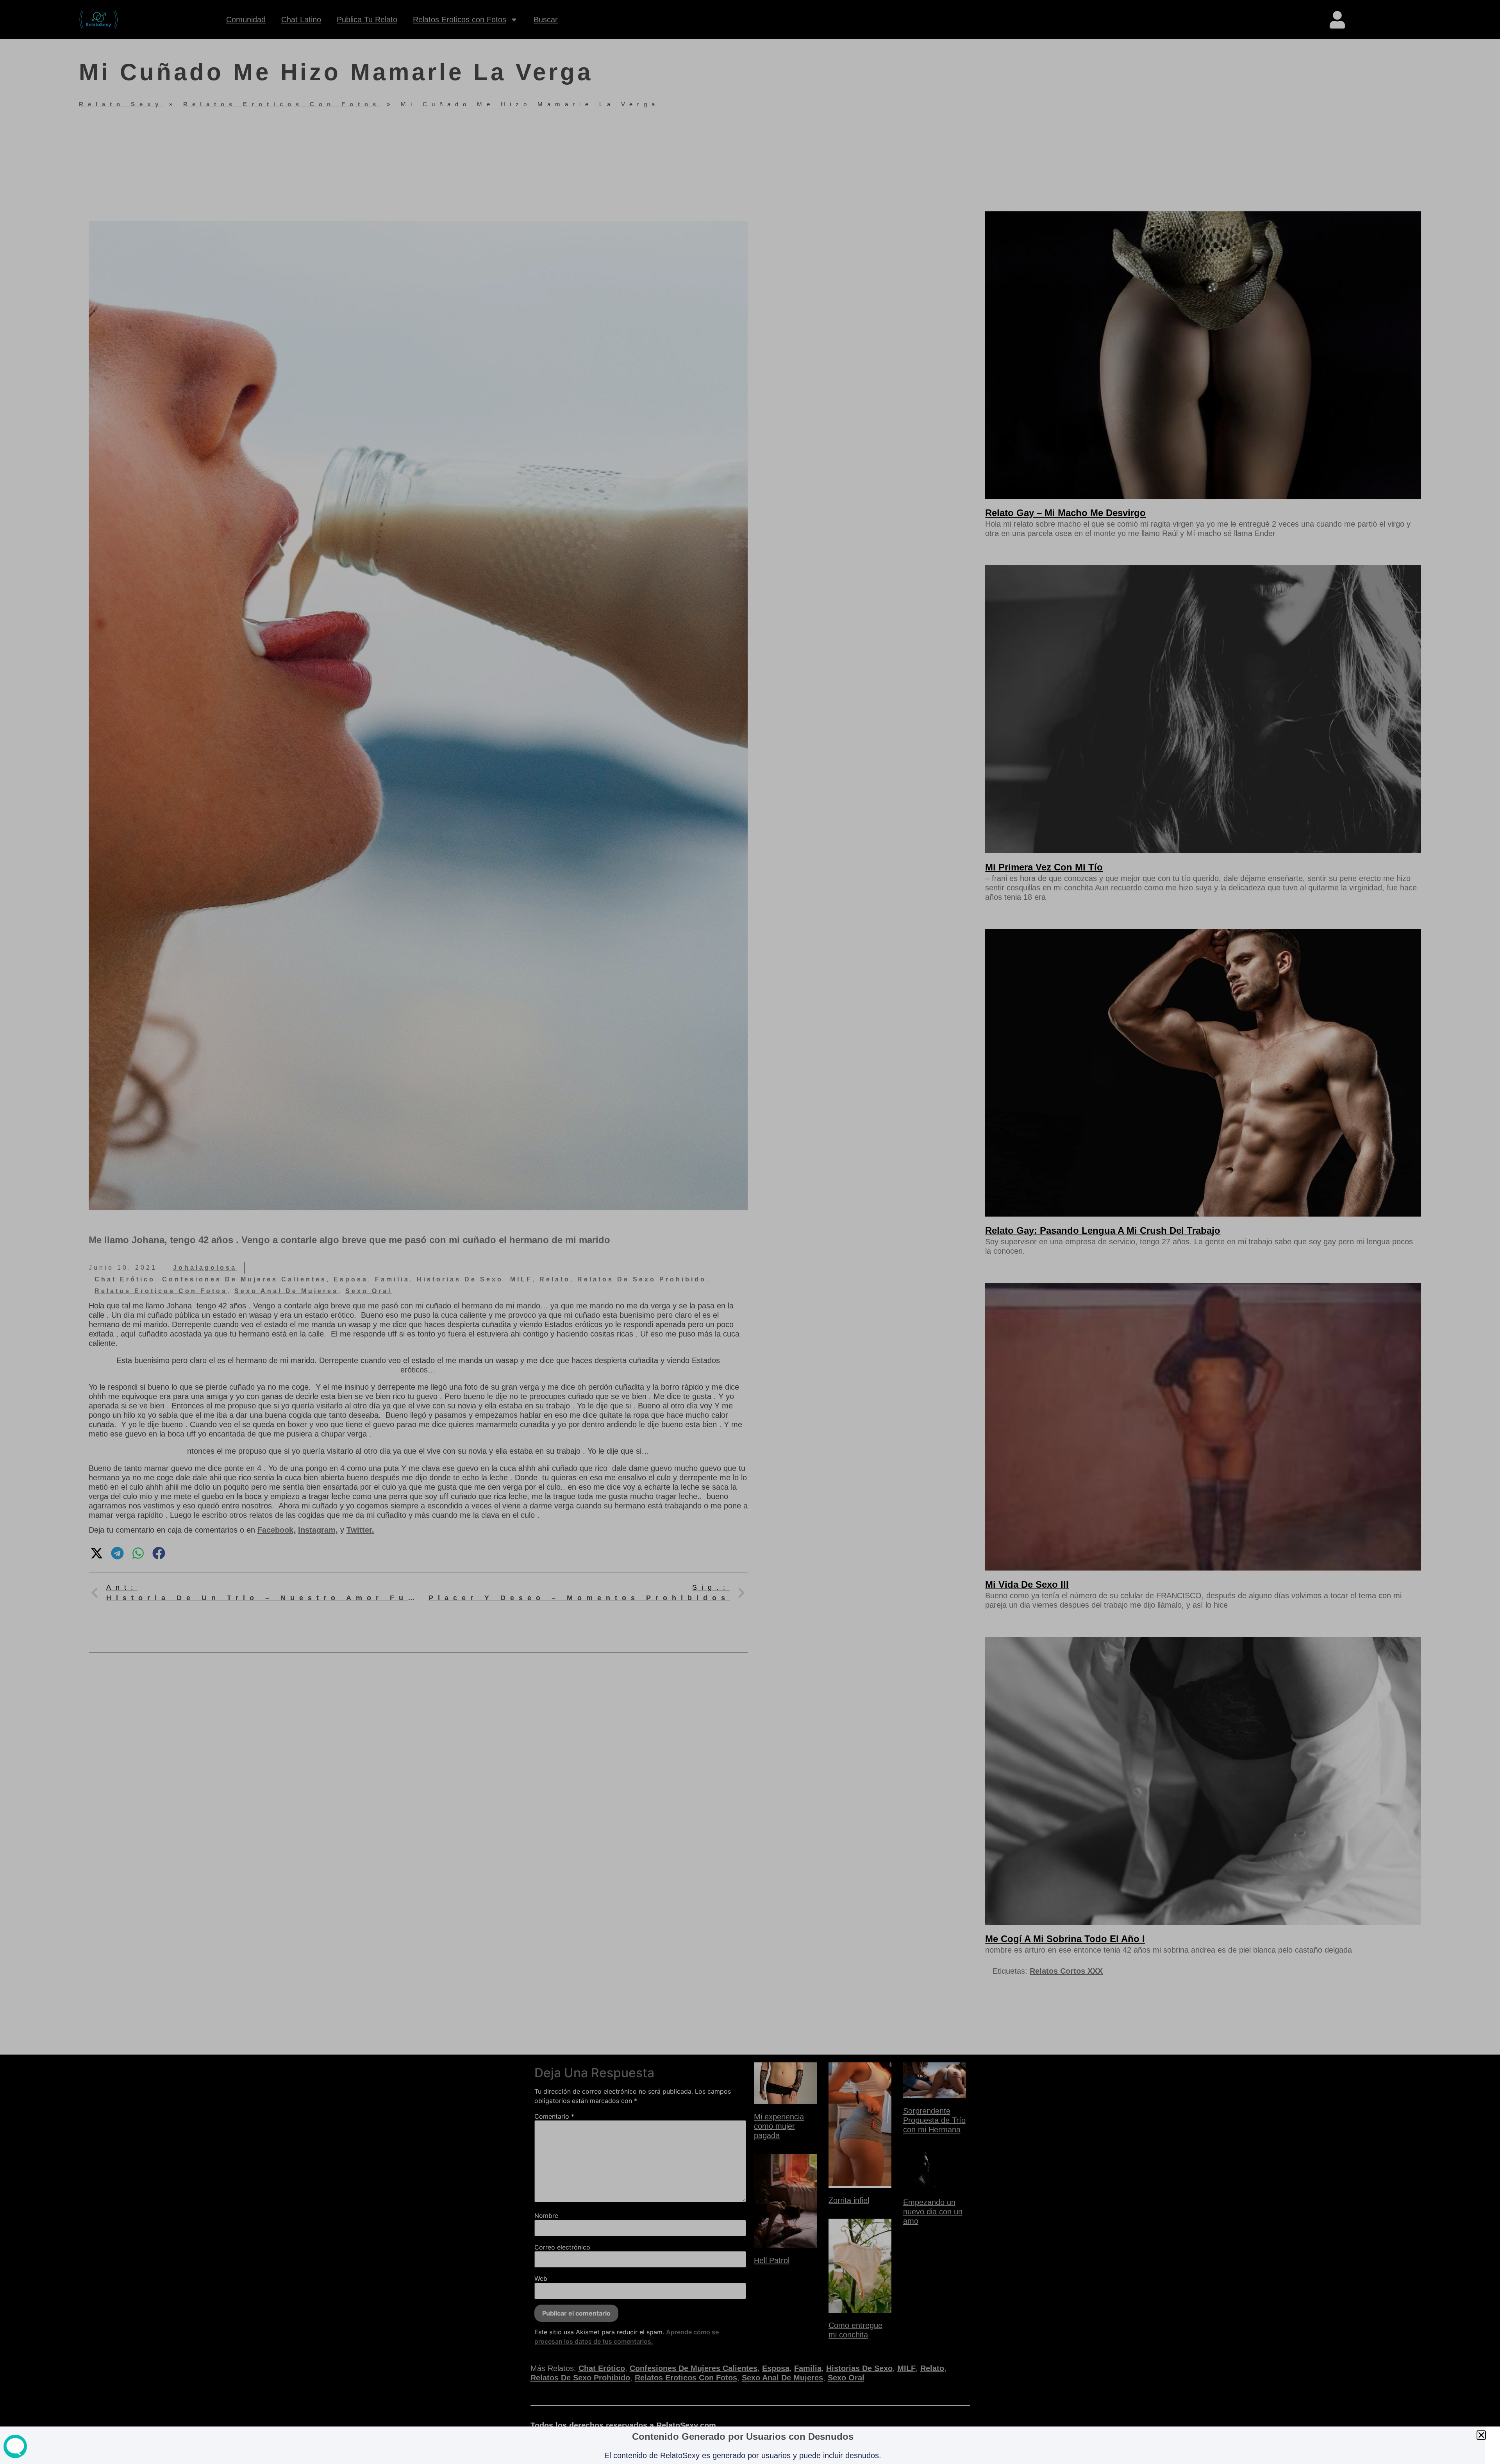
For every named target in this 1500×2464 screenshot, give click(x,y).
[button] (1481, 2435)
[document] (750, 1232)
